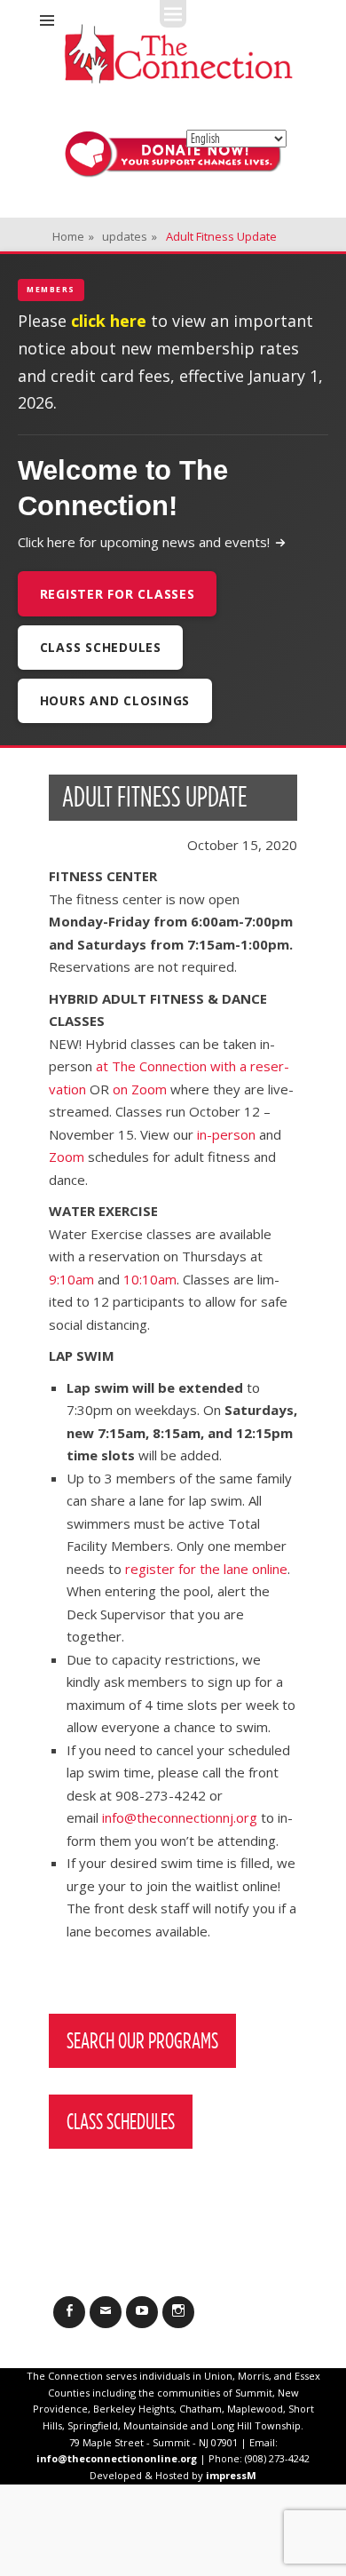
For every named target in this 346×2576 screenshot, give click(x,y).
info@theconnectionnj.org (180, 1817)
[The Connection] (178, 54)
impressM (231, 2475)
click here (109, 321)
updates (130, 236)
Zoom (67, 1157)
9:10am (71, 1279)
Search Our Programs (142, 2040)
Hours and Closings (115, 700)
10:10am (150, 1279)
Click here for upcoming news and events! (144, 542)
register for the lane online (206, 1569)
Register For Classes (118, 594)
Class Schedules (101, 647)
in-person (226, 1134)
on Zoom (140, 1089)
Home (73, 236)
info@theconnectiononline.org (117, 2458)
